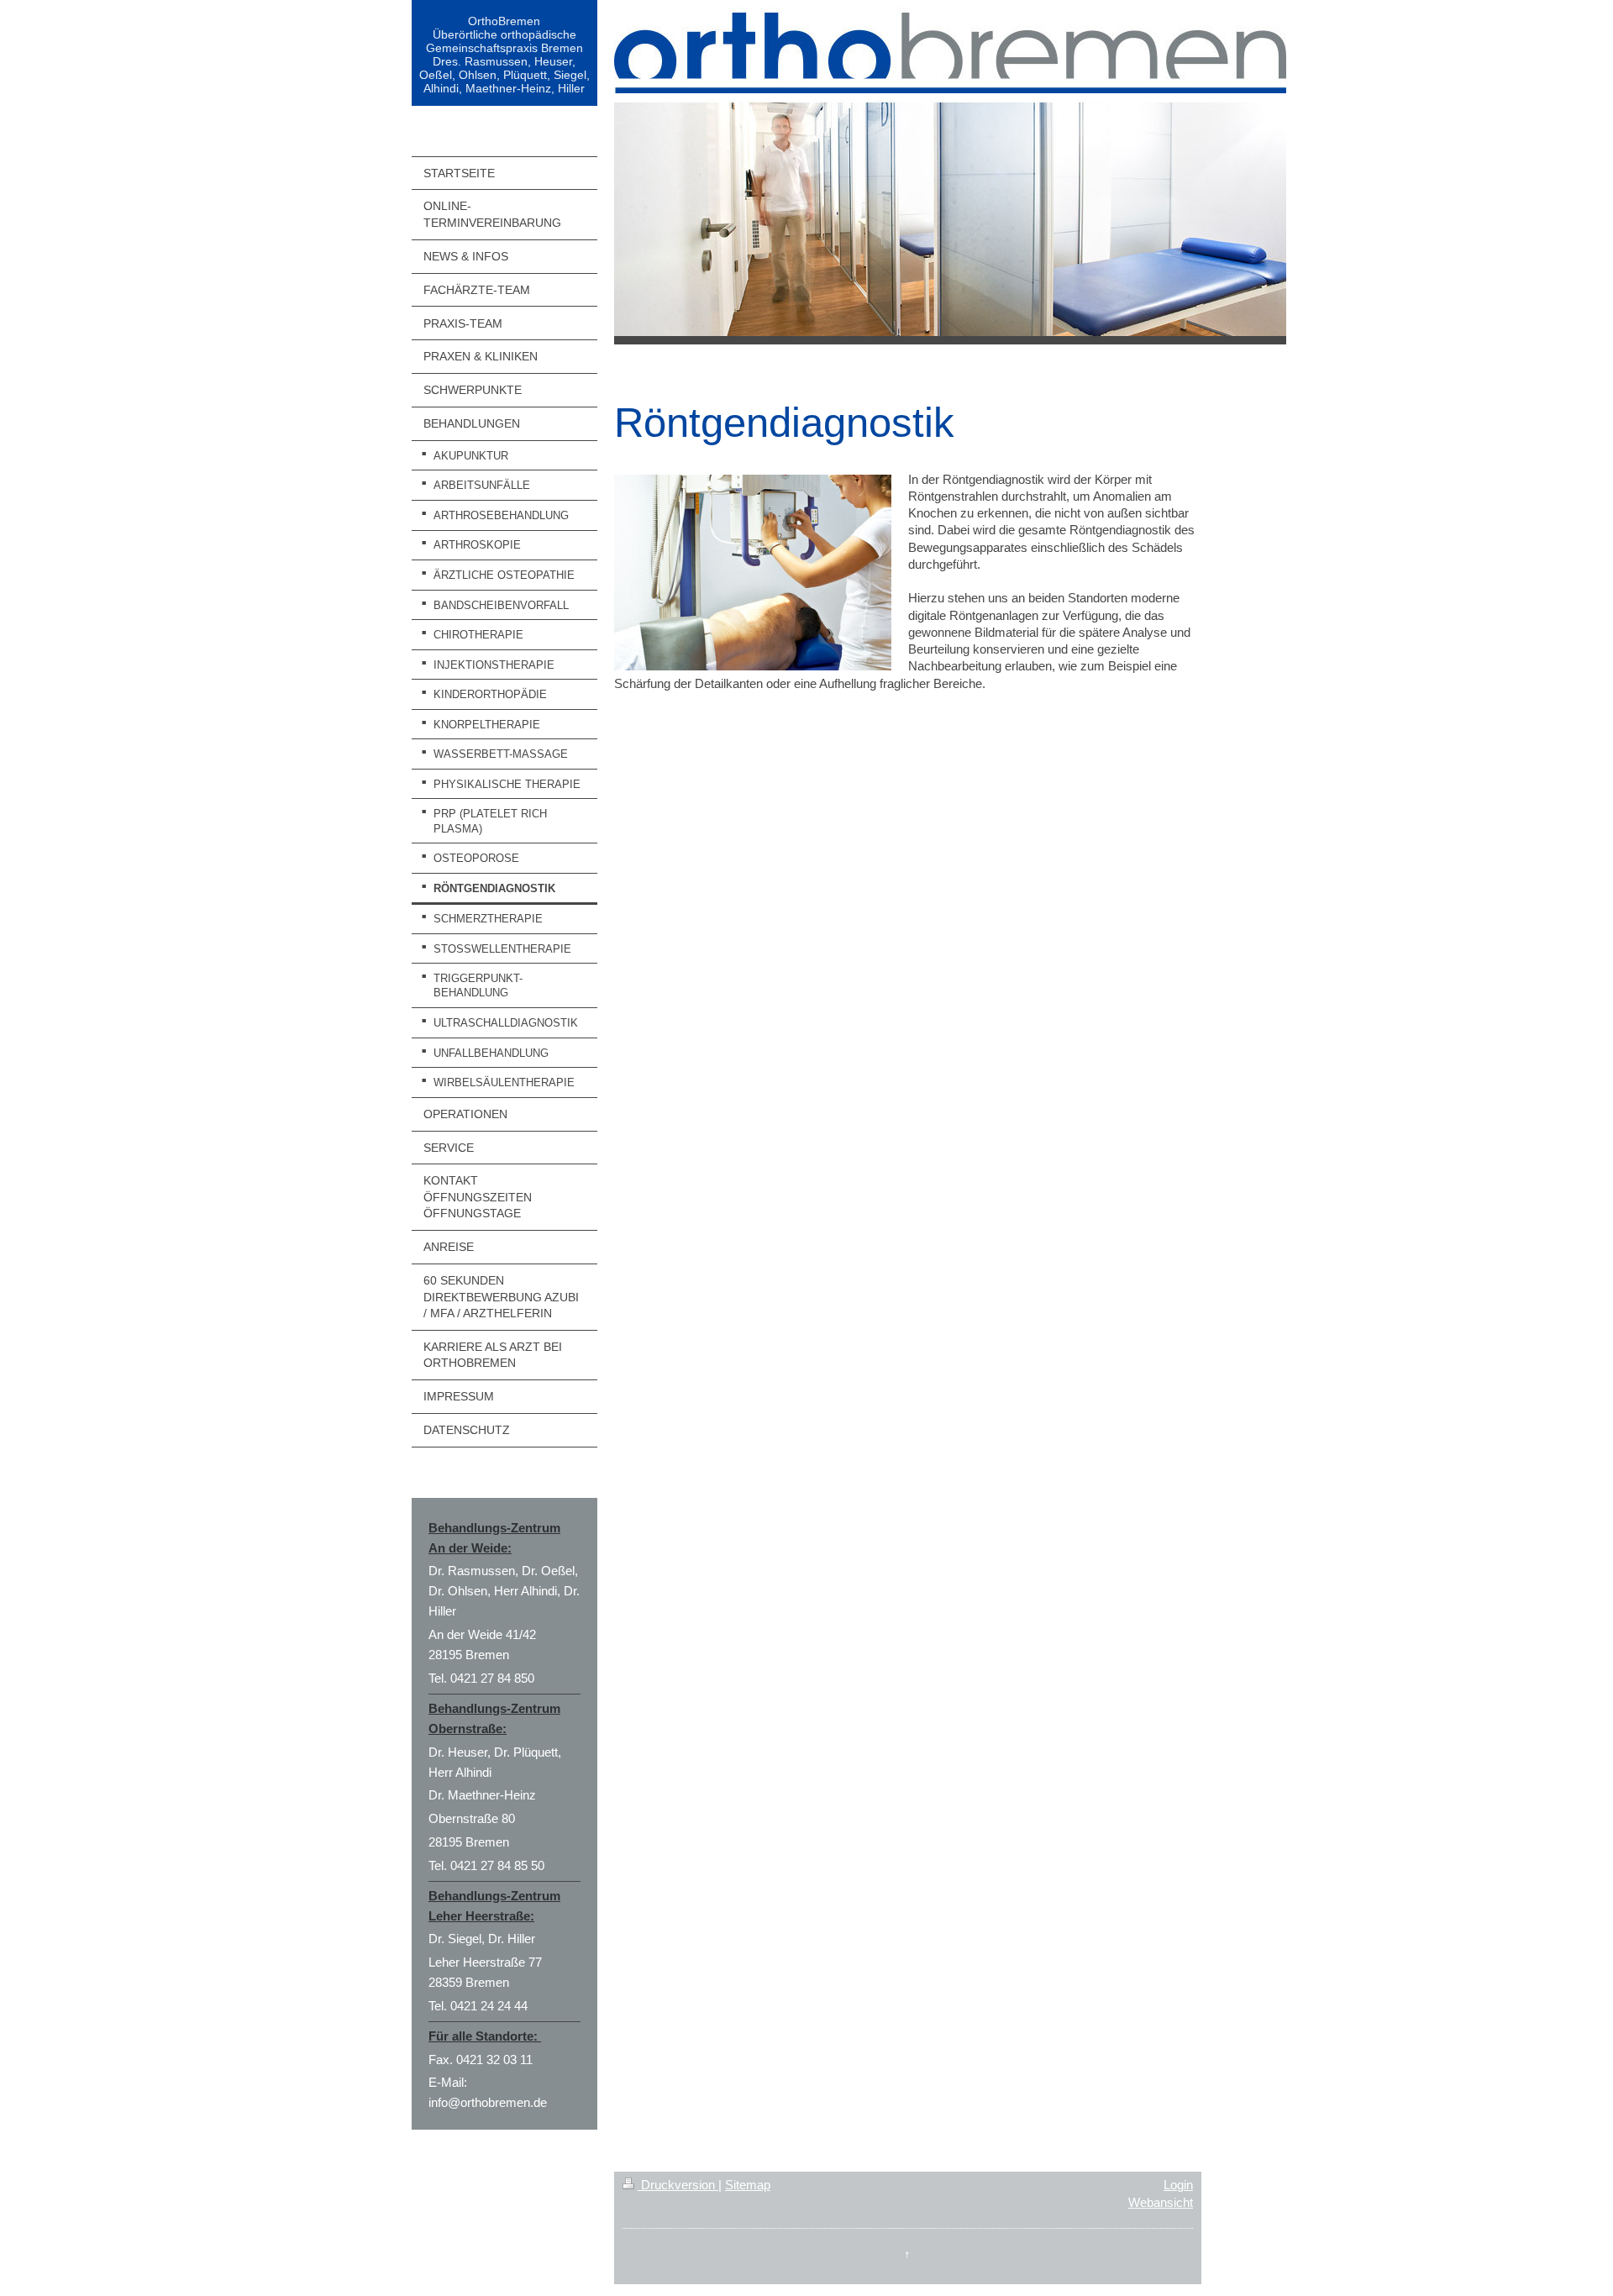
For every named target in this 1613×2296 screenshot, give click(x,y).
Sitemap (748, 2185)
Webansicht (1161, 2202)
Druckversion (678, 2185)
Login (1178, 2185)
